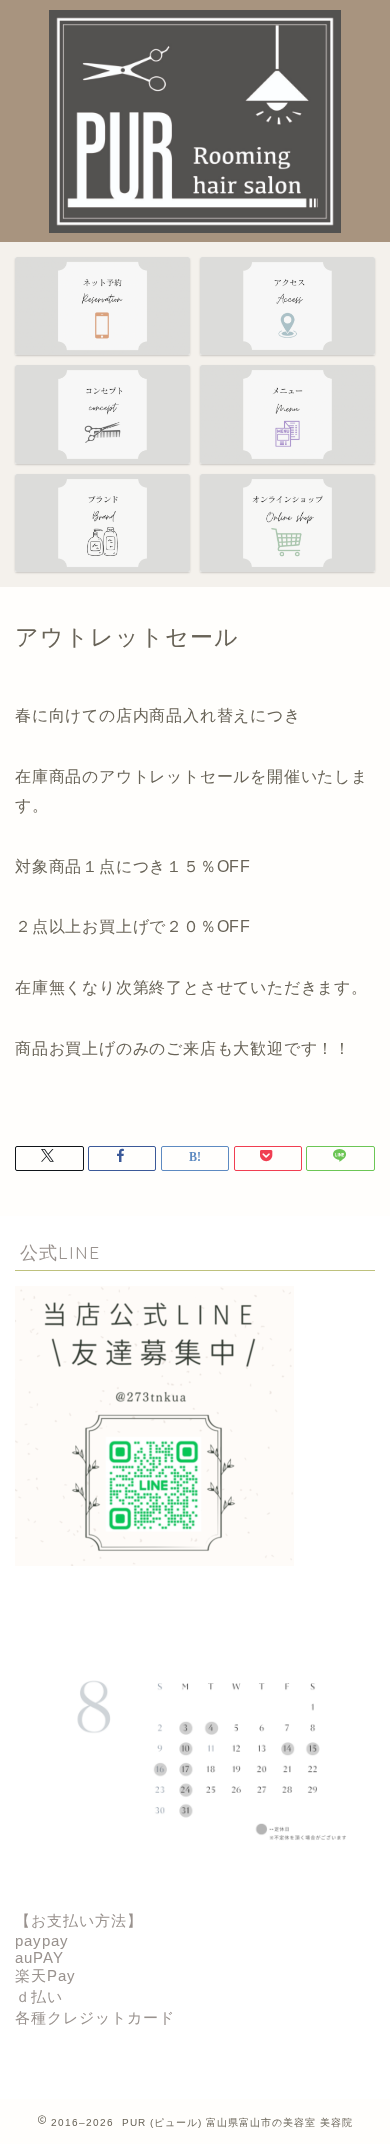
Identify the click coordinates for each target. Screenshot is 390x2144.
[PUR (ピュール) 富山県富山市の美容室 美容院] (195, 224)
